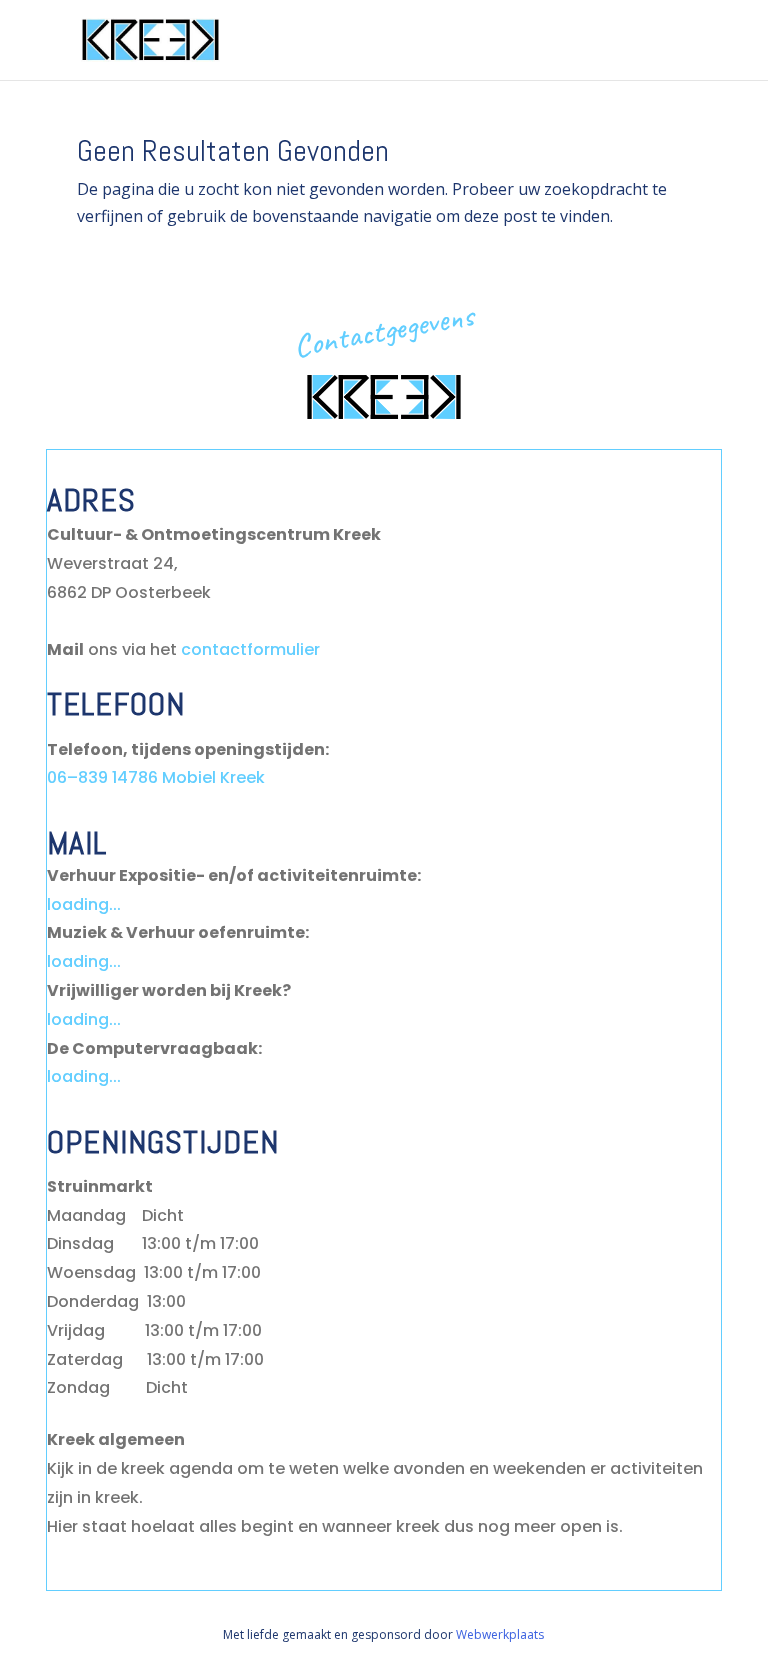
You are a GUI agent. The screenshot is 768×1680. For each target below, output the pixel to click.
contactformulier (250, 649)
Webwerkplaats (500, 1634)
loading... (84, 904)
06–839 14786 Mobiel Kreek (156, 777)
